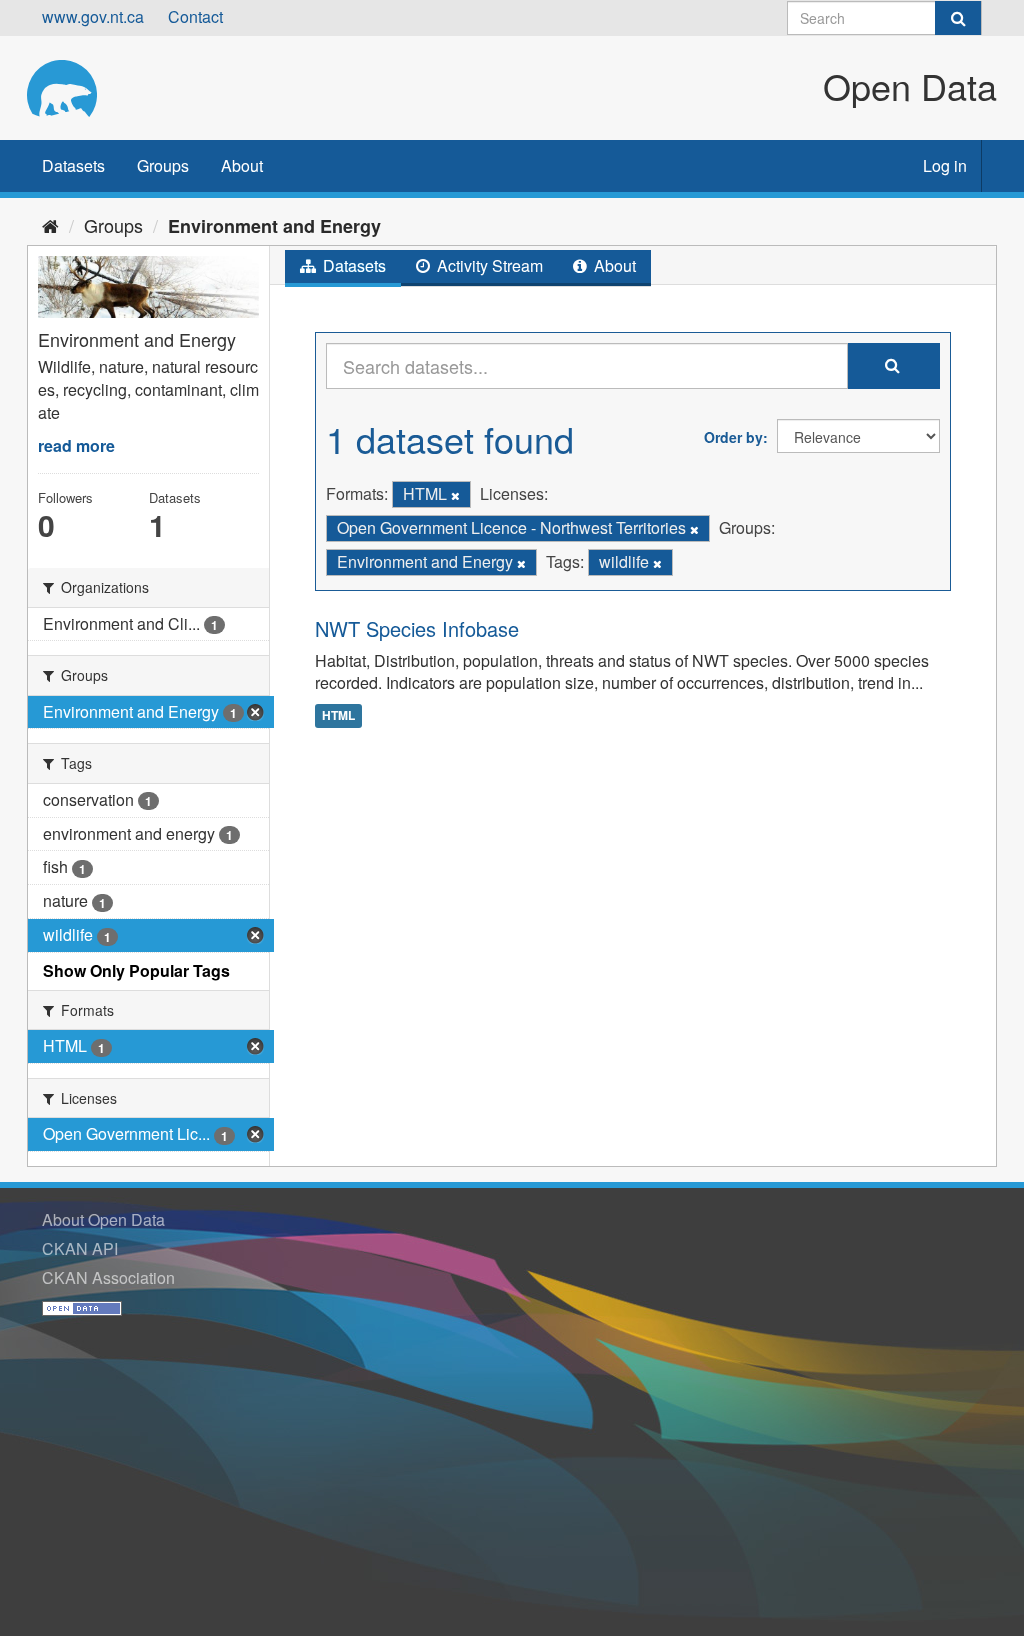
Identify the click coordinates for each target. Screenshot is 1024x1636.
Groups (163, 165)
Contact (195, 16)
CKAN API (80, 1248)
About (242, 165)
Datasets (73, 165)
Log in (945, 165)
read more (76, 445)
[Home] (50, 225)
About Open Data (103, 1219)
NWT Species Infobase (417, 628)
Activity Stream (488, 265)
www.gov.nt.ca (93, 16)
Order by (733, 437)
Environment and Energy (274, 226)
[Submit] (958, 18)
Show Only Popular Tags (136, 970)
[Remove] (455, 495)
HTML (338, 715)
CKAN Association (108, 1277)
